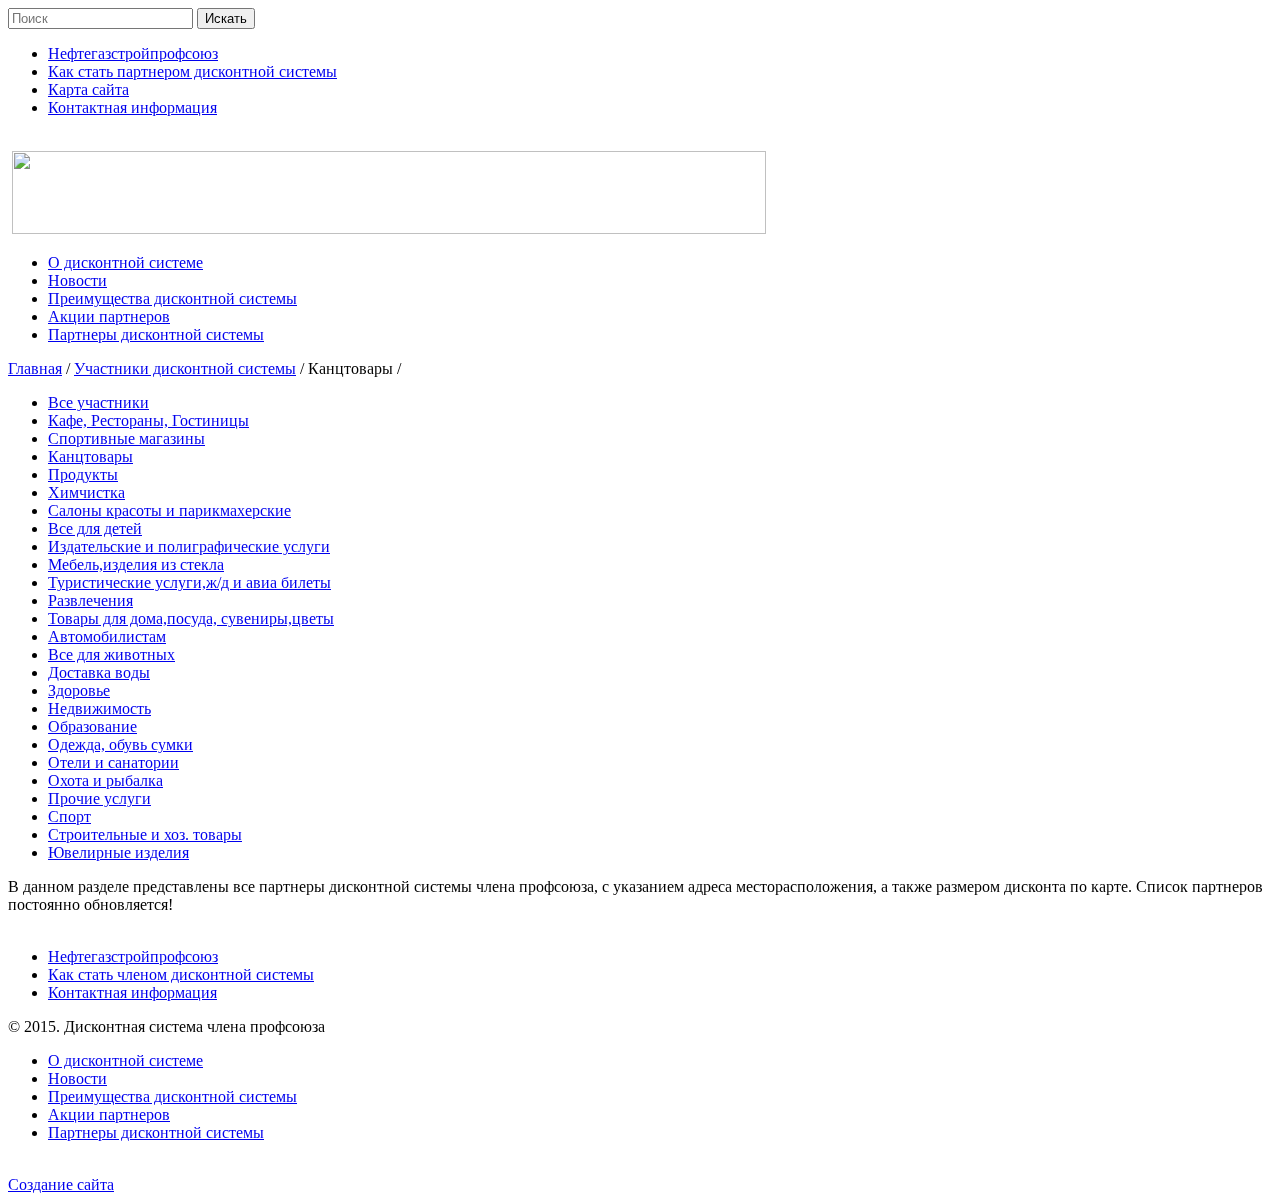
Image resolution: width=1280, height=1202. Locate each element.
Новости (77, 1078)
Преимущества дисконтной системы (172, 1096)
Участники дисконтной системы (185, 368)
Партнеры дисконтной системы (156, 1132)
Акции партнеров (109, 1114)
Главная (35, 368)
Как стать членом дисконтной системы (181, 974)
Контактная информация (132, 992)
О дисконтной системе (125, 1060)
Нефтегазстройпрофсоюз (133, 956)
